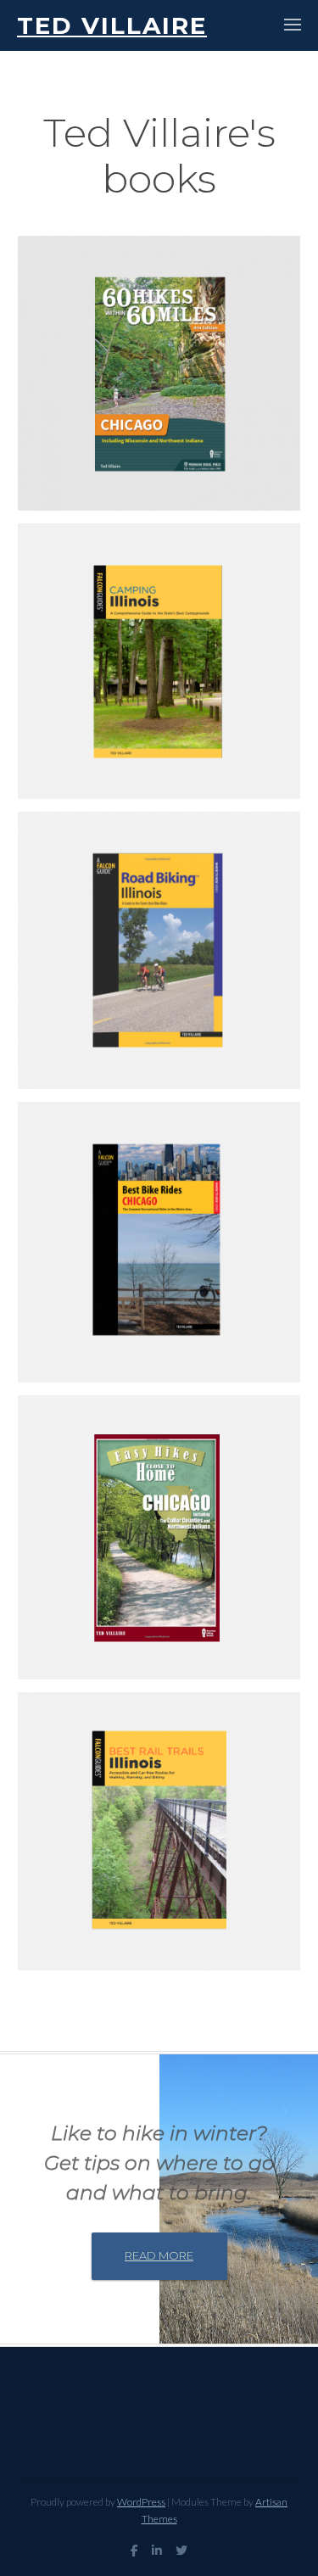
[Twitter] (181, 2551)
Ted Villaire (112, 25)
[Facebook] (134, 2551)
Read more (159, 2255)
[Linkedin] (157, 2551)
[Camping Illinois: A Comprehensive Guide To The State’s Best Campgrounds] (159, 661)
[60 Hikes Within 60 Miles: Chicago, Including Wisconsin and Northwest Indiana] (159, 373)
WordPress (141, 2502)
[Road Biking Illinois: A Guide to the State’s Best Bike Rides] (159, 950)
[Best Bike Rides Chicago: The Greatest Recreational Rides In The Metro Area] (159, 1242)
